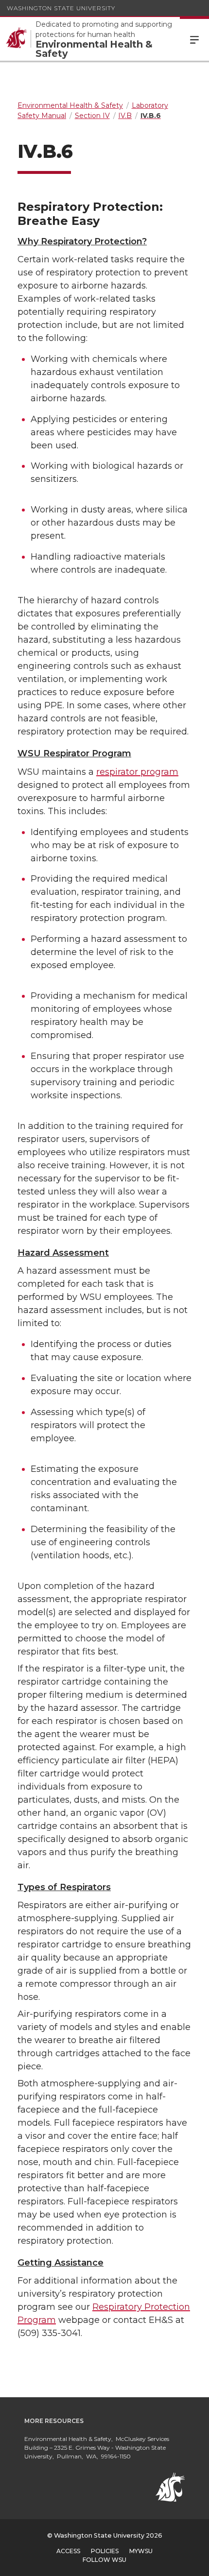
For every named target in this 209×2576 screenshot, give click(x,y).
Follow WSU (104, 2560)
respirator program (137, 772)
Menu (194, 39)
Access (68, 2551)
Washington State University (61, 8)
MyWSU (141, 2551)
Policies (105, 2551)
